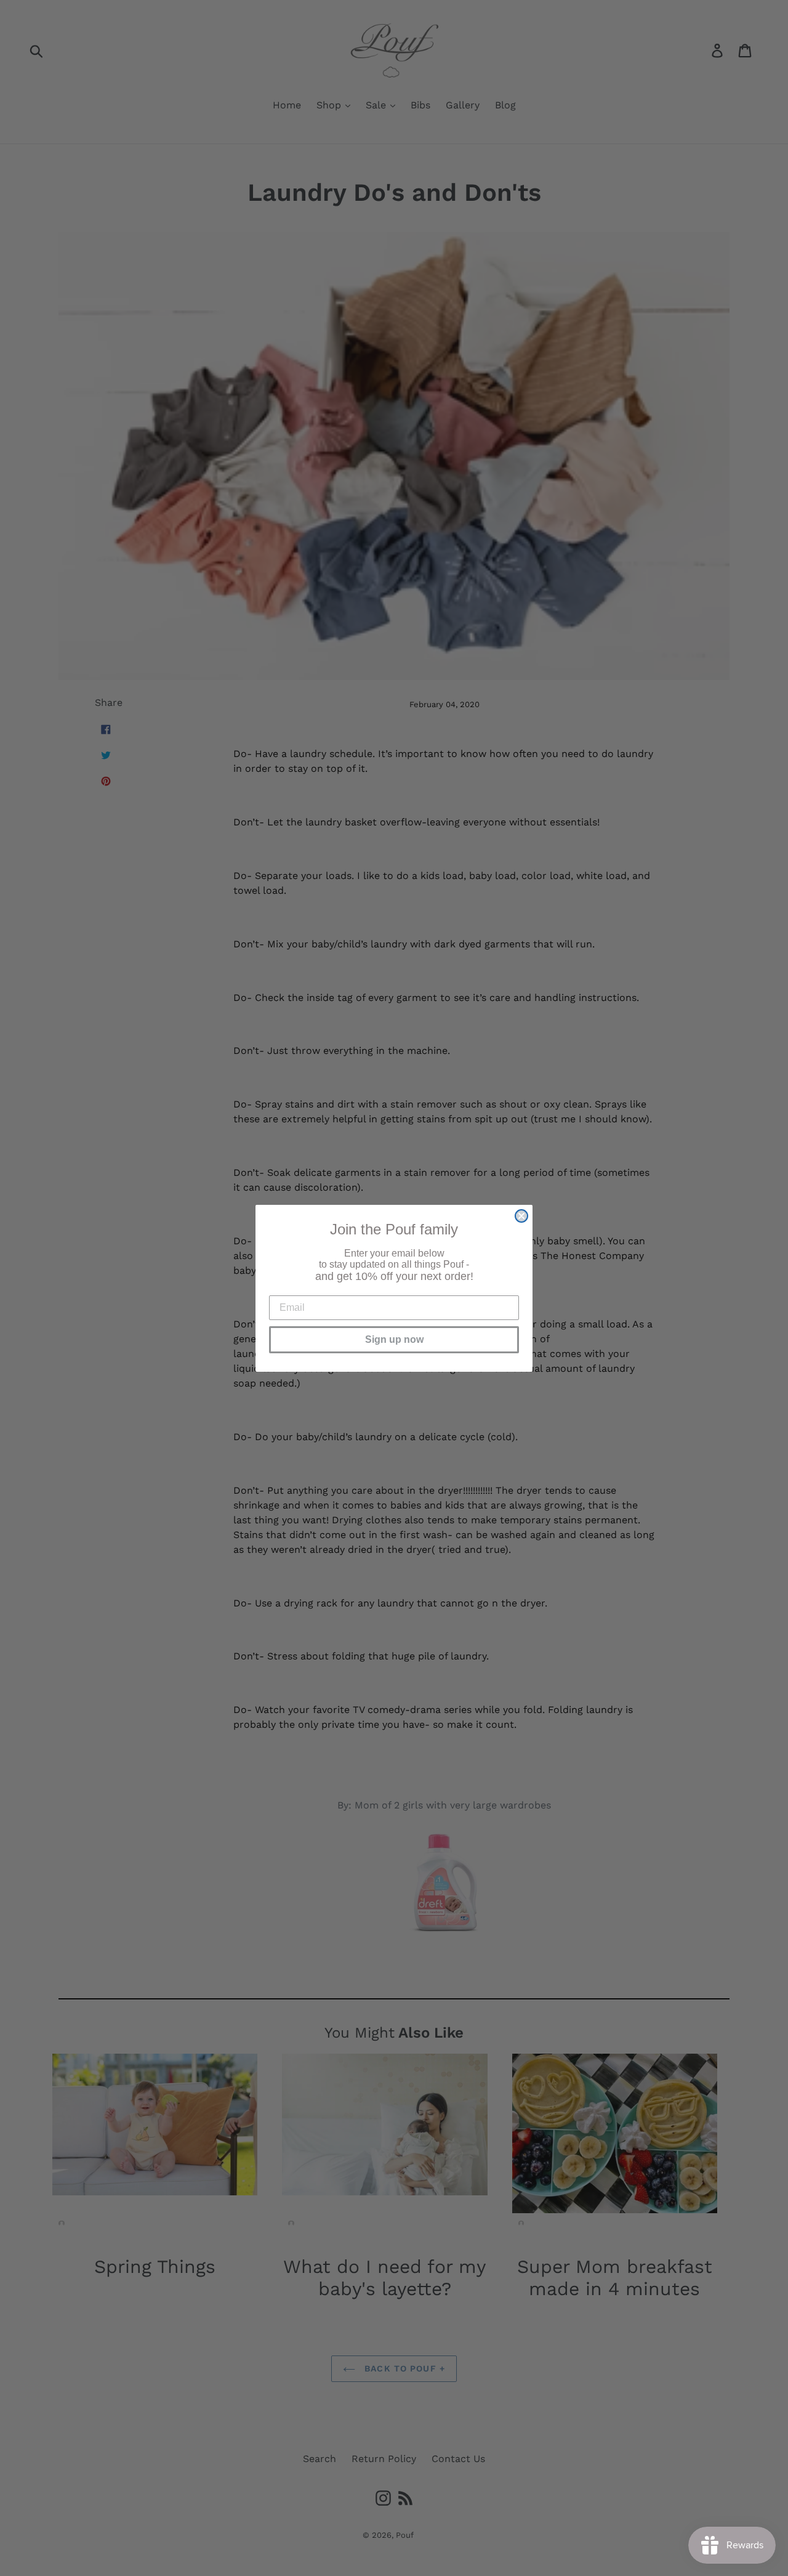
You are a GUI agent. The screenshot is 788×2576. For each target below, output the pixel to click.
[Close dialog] (521, 1216)
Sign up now (394, 1339)
